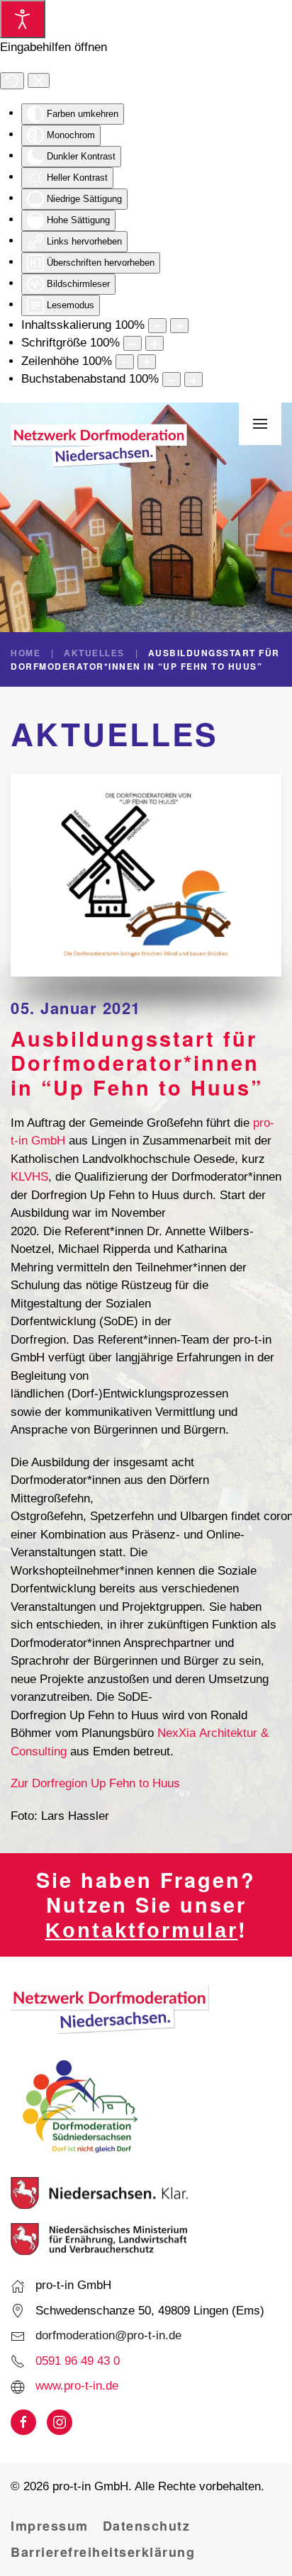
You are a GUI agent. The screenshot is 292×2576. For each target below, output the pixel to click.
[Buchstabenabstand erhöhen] (193, 379)
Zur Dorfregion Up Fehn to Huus (95, 1783)
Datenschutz (147, 2526)
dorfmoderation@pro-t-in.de (108, 2335)
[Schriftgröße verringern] (133, 343)
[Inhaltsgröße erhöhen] (179, 326)
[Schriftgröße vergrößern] (155, 343)
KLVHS (29, 1177)
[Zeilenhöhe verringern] (125, 362)
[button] (260, 424)
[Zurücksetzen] (12, 81)
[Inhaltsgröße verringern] (157, 326)
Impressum (50, 2526)
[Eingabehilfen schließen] (39, 81)
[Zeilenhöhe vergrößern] (147, 362)
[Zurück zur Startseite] (99, 446)
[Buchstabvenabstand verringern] (172, 379)
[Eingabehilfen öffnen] (23, 19)
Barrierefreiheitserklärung (103, 2552)
